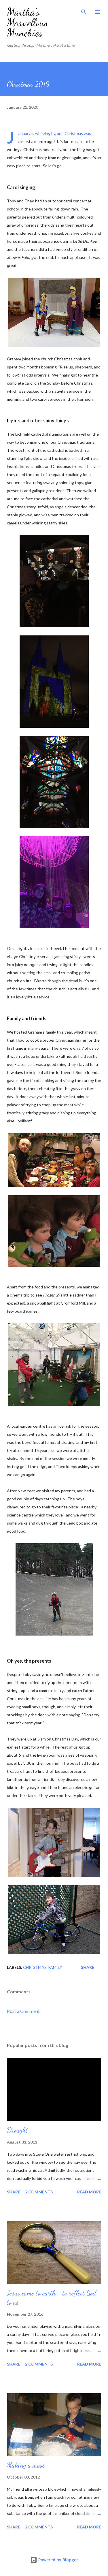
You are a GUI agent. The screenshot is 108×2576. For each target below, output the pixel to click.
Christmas (35, 1967)
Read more (89, 2192)
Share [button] (88, 1967)
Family (55, 1967)
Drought (17, 2130)
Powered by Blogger (58, 2560)
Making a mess (26, 2465)
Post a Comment (23, 2011)
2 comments (39, 2192)
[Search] (84, 10)
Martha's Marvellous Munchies (28, 22)
